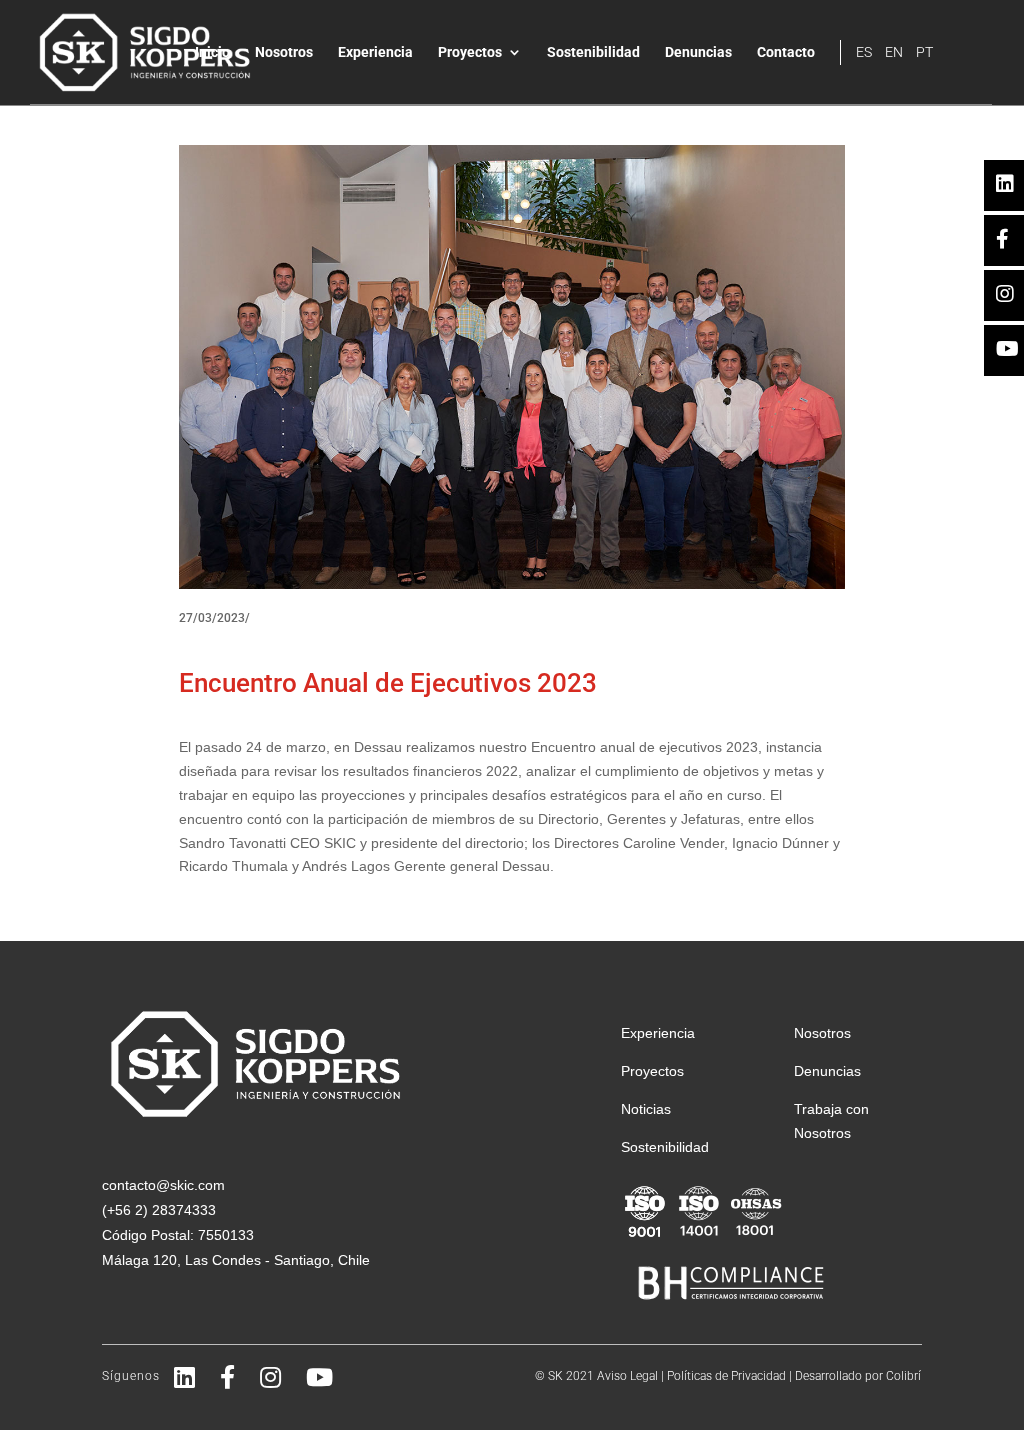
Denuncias (698, 52)
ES (864, 52)
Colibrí (903, 1376)
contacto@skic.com (163, 1185)
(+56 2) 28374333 (159, 1210)
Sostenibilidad (593, 52)
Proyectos (470, 52)
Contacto (786, 52)
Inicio (212, 52)
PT (924, 52)
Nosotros (284, 52)
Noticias (646, 1109)
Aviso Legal (627, 1376)
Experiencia (375, 52)
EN (894, 52)
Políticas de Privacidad (726, 1376)
